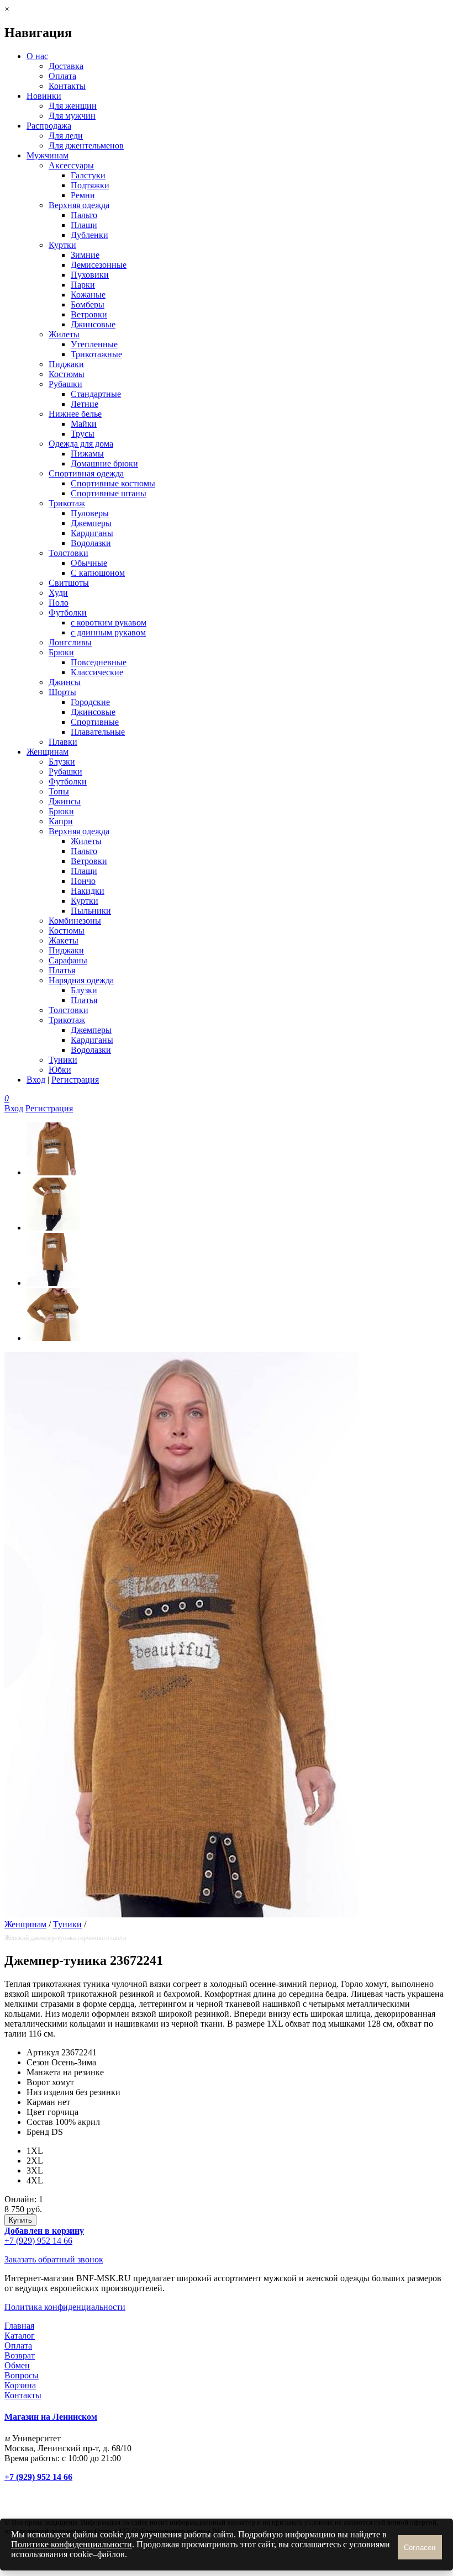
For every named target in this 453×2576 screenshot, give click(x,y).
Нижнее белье (75, 414)
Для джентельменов (86, 145)
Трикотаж (67, 503)
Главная (19, 2326)
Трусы (83, 434)
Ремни (83, 195)
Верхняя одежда (79, 205)
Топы (59, 791)
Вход (36, 1080)
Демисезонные (99, 265)
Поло (59, 603)
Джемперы (91, 523)
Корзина (20, 2385)
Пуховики (90, 275)
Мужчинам (48, 155)
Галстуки (88, 175)
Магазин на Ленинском (51, 2417)
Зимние (85, 255)
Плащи (84, 225)
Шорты (62, 692)
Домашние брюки (104, 463)
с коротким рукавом (109, 622)
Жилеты (64, 334)
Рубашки (65, 384)
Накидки (88, 891)
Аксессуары (71, 165)
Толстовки (69, 553)
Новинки (44, 96)
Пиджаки (66, 364)
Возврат (20, 2355)
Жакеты (64, 940)
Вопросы (22, 2375)
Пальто (84, 215)
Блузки (62, 762)
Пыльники (91, 911)
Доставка (66, 66)
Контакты (67, 86)
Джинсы (65, 682)
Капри (61, 821)
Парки (83, 285)
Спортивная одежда (86, 473)
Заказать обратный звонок (54, 2259)
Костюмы (67, 374)
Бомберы (88, 304)
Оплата (62, 76)
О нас (37, 56)
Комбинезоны (75, 921)
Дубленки (89, 235)
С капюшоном (98, 573)
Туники (63, 1060)
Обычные (89, 563)
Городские (90, 702)
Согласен (420, 2548)
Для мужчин (72, 116)
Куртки (62, 245)
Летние (85, 404)
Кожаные (88, 295)
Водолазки (91, 543)
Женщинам (48, 752)
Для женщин (73, 106)
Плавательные (98, 732)
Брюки (61, 652)
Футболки (68, 613)
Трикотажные (96, 354)
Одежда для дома (81, 444)
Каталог (20, 2336)
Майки (84, 424)
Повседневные (99, 662)
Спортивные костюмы (113, 483)
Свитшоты (69, 583)
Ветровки (89, 314)
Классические (97, 672)
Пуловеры (90, 513)
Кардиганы (92, 533)
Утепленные (94, 344)
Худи (58, 593)
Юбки (60, 1070)
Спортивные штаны (109, 493)
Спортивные (95, 722)
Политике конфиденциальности (72, 2544)
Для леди (66, 136)
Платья (62, 970)
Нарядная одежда (81, 980)
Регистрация (75, 1080)
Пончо (83, 881)
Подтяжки (90, 185)
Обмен (17, 2365)
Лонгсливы (70, 642)
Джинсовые (93, 324)
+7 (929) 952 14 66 (38, 2241)
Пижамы (87, 454)
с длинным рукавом (108, 632)
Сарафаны (68, 960)
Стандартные (96, 394)
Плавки (63, 742)
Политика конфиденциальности (65, 2307)
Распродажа (49, 126)
